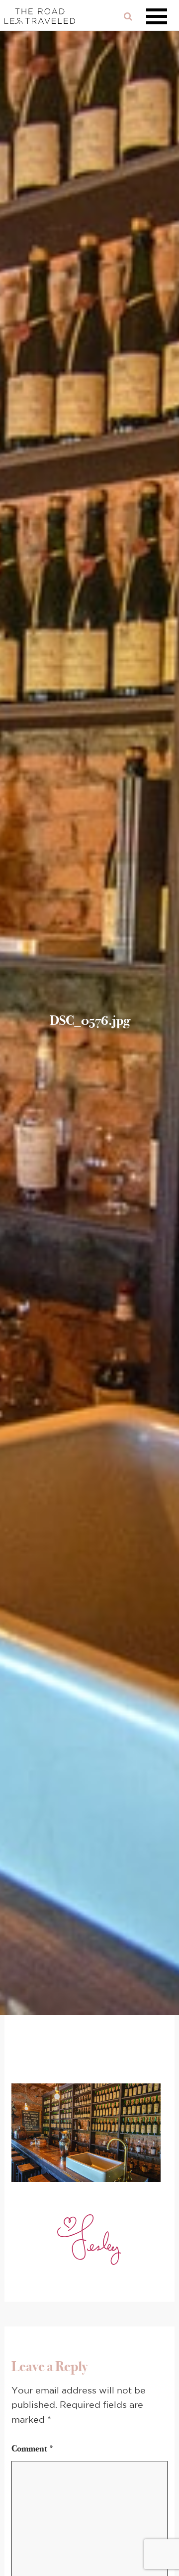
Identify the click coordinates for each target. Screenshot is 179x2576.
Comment (33, 2449)
